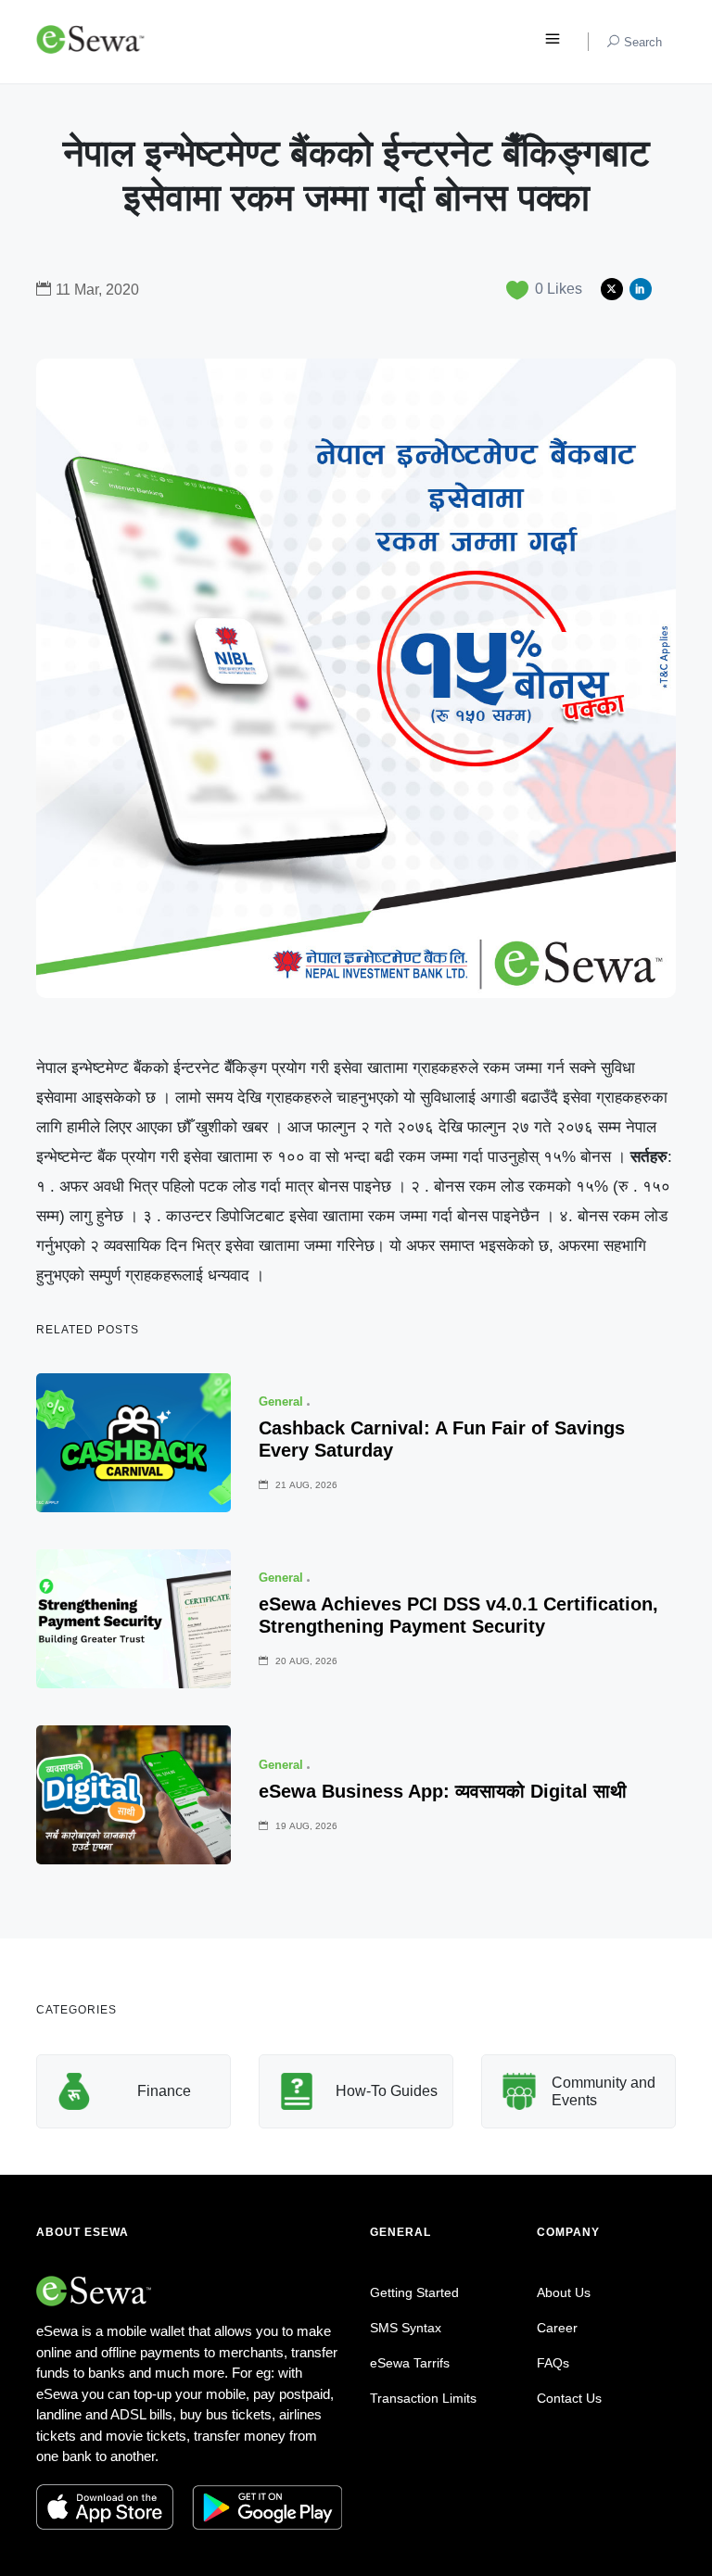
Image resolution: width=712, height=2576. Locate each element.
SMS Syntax (406, 2328)
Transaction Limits (423, 2398)
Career (557, 2328)
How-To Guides (387, 2091)
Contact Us (569, 2398)
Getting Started (414, 2292)
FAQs (553, 2363)
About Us (564, 2292)
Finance (164, 2091)
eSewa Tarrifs (410, 2363)
